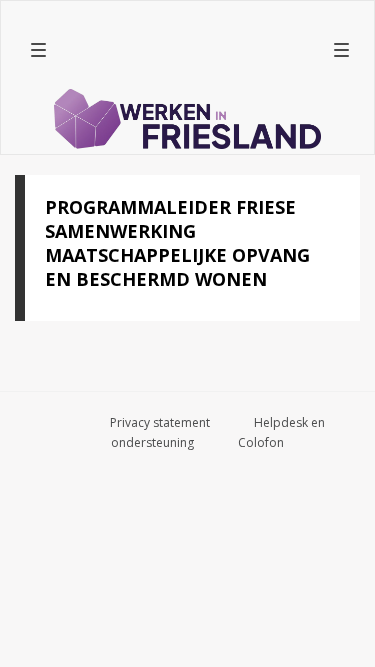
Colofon (261, 442)
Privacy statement (160, 422)
